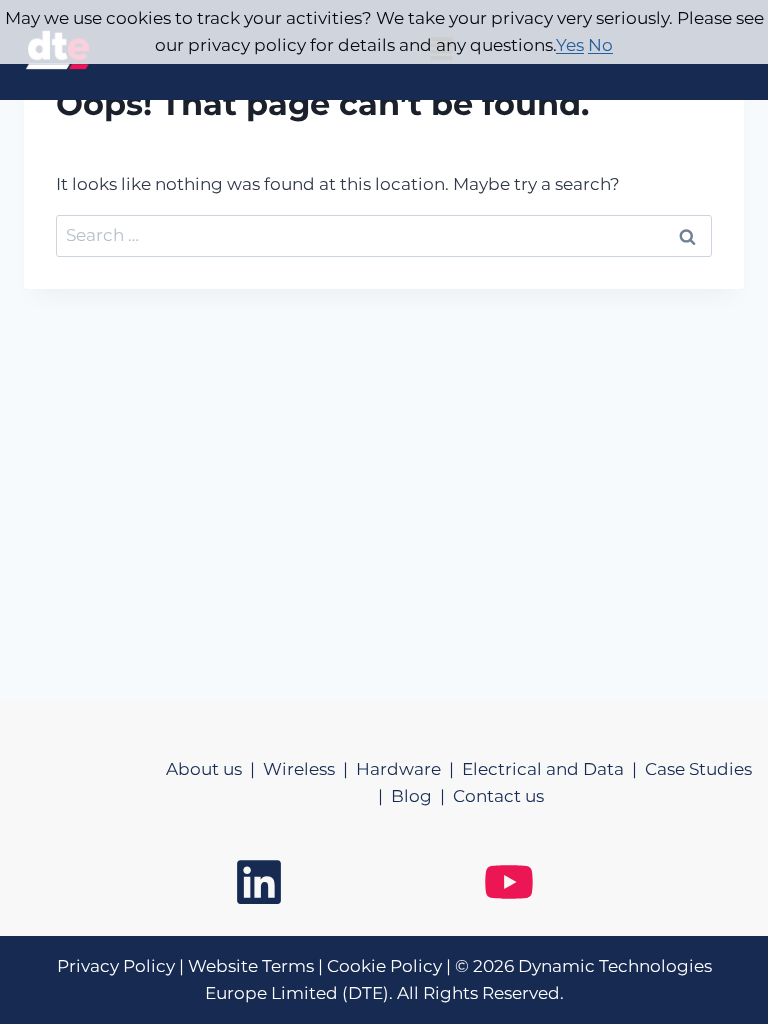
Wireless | (309, 769)
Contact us (498, 796)
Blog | (422, 796)
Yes (570, 45)
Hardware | (409, 769)
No (600, 45)
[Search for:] (384, 235)
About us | (214, 769)
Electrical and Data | (553, 769)
